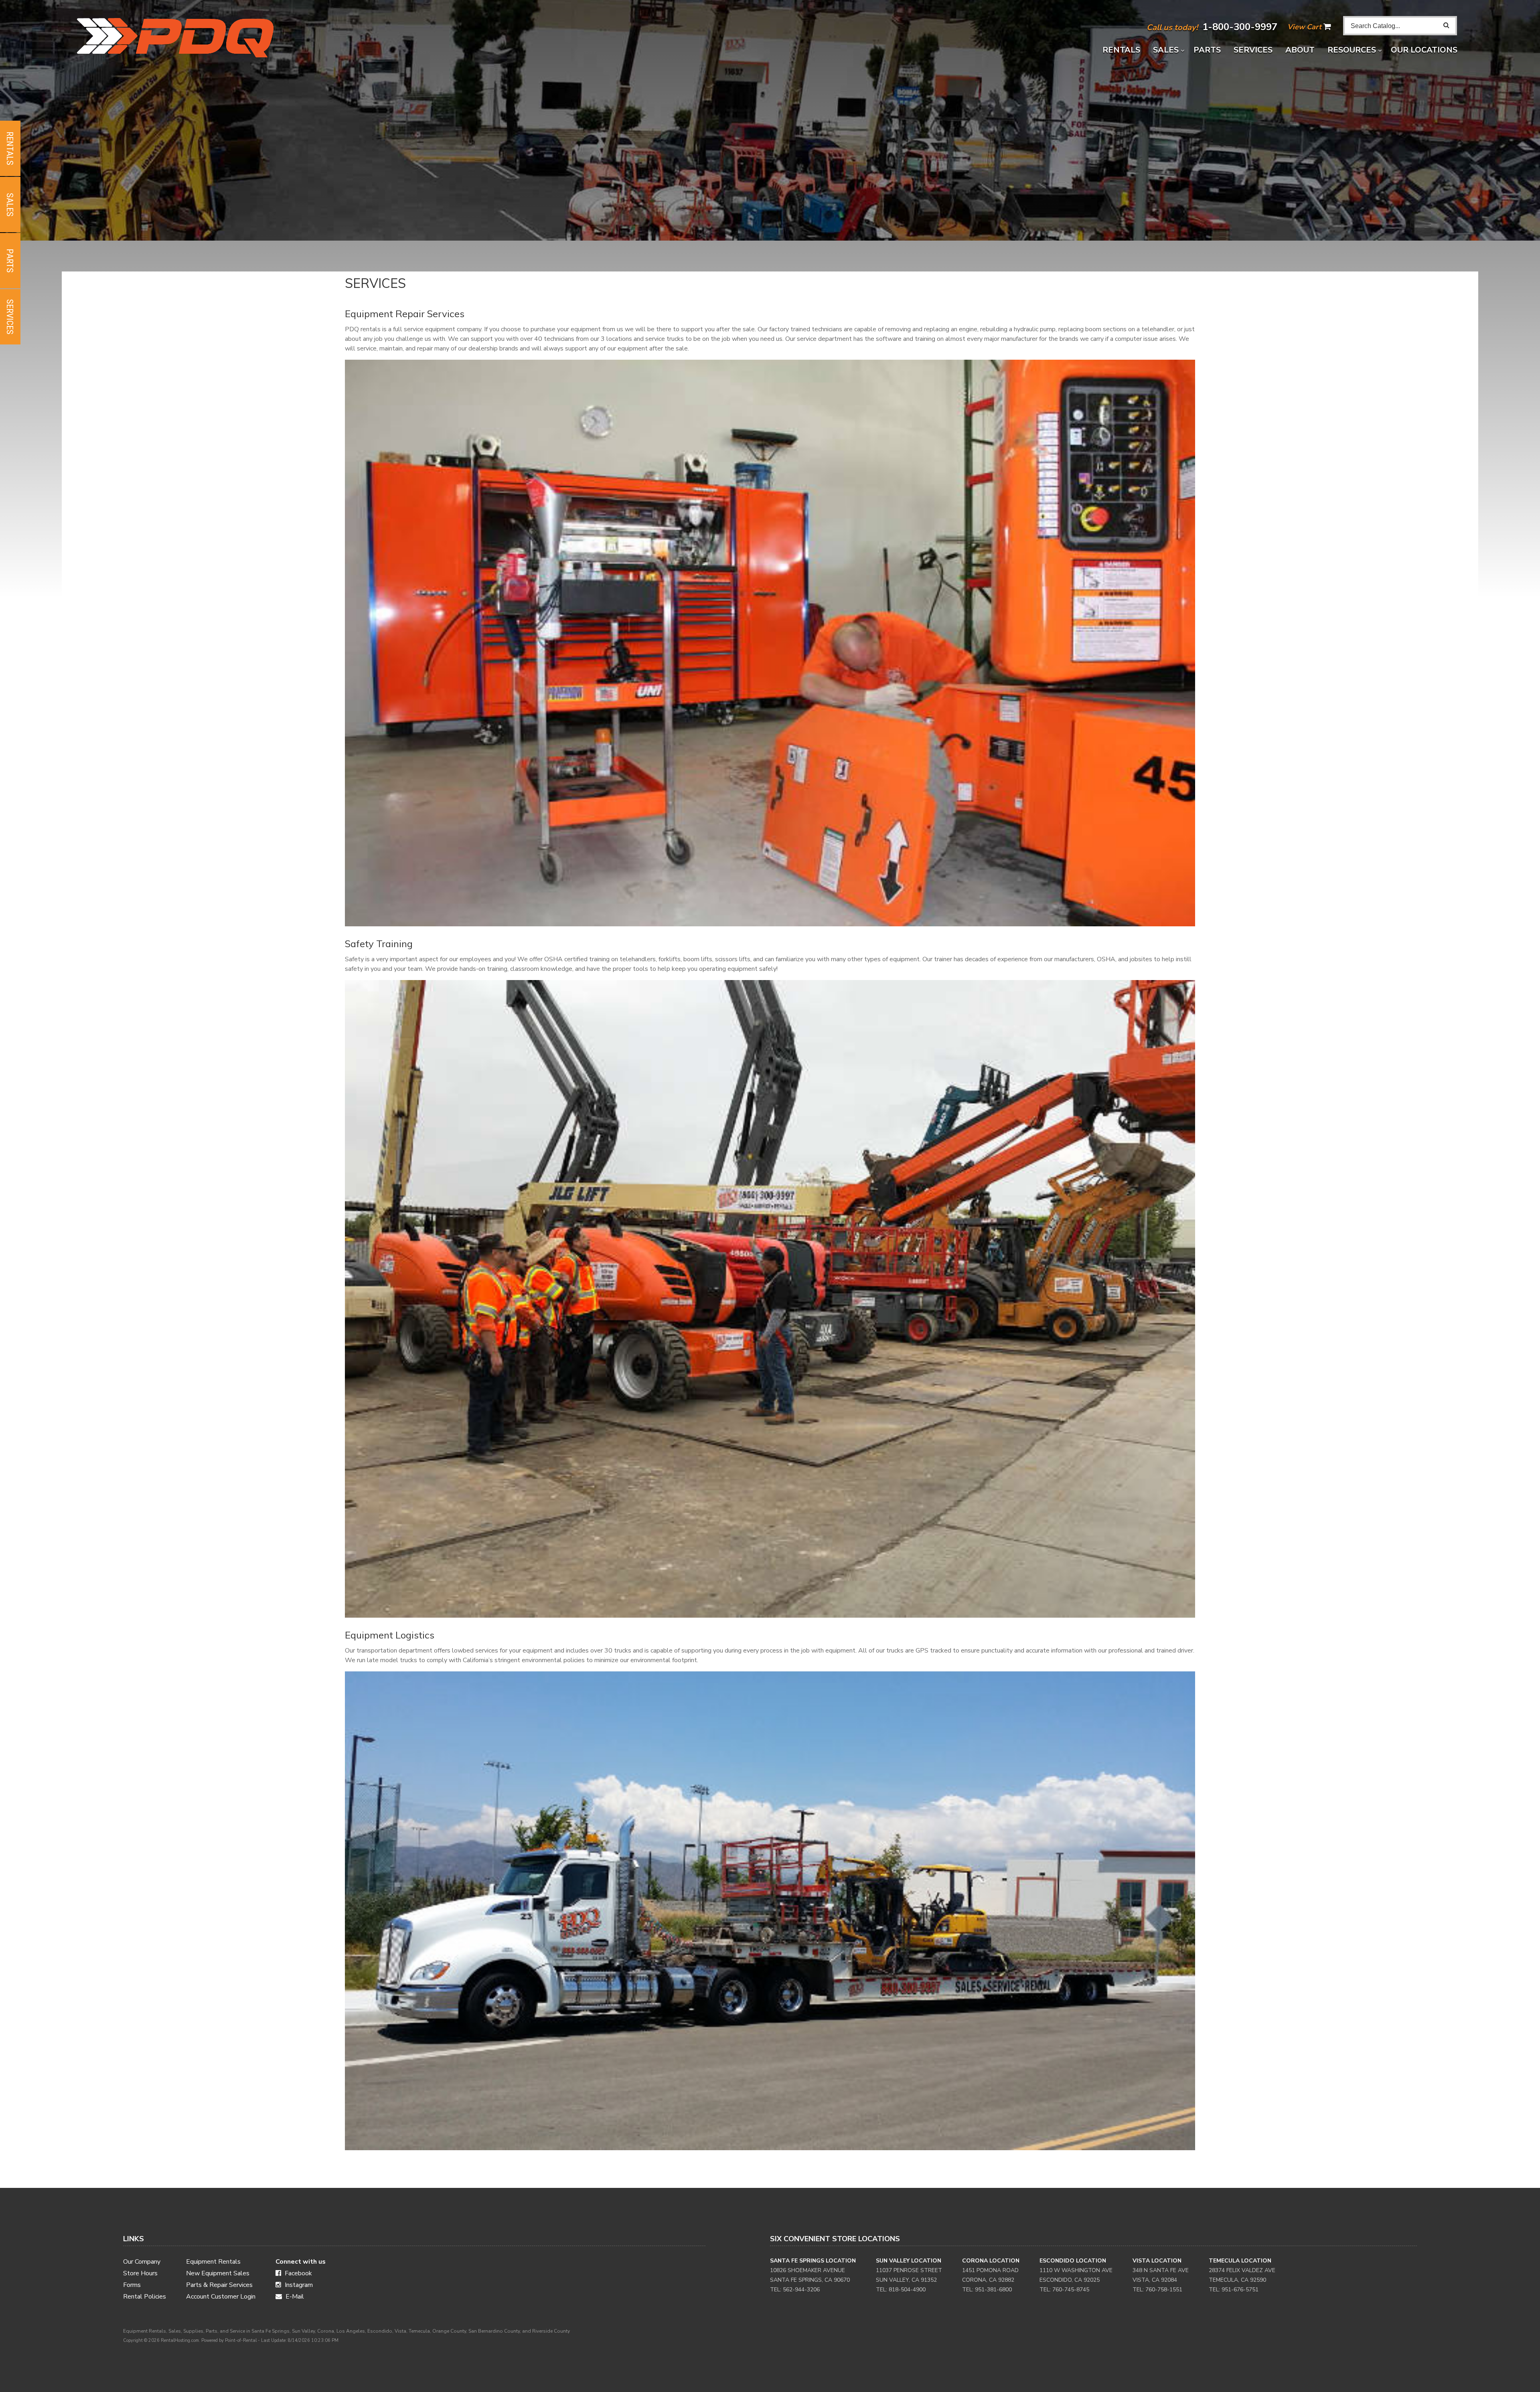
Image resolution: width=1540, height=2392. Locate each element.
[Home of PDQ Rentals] (285, 38)
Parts (1207, 50)
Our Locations (1424, 50)
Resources (1353, 50)
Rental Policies (145, 2297)
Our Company (142, 2262)
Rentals (1121, 50)
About (1300, 50)
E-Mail (294, 2297)
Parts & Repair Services (219, 2285)
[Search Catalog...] (1446, 25)
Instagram (298, 2285)
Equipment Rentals (213, 2262)
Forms (132, 2285)
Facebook (298, 2273)
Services (1253, 50)
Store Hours (140, 2273)
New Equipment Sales (218, 2273)
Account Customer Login (221, 2297)
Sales (1167, 50)
